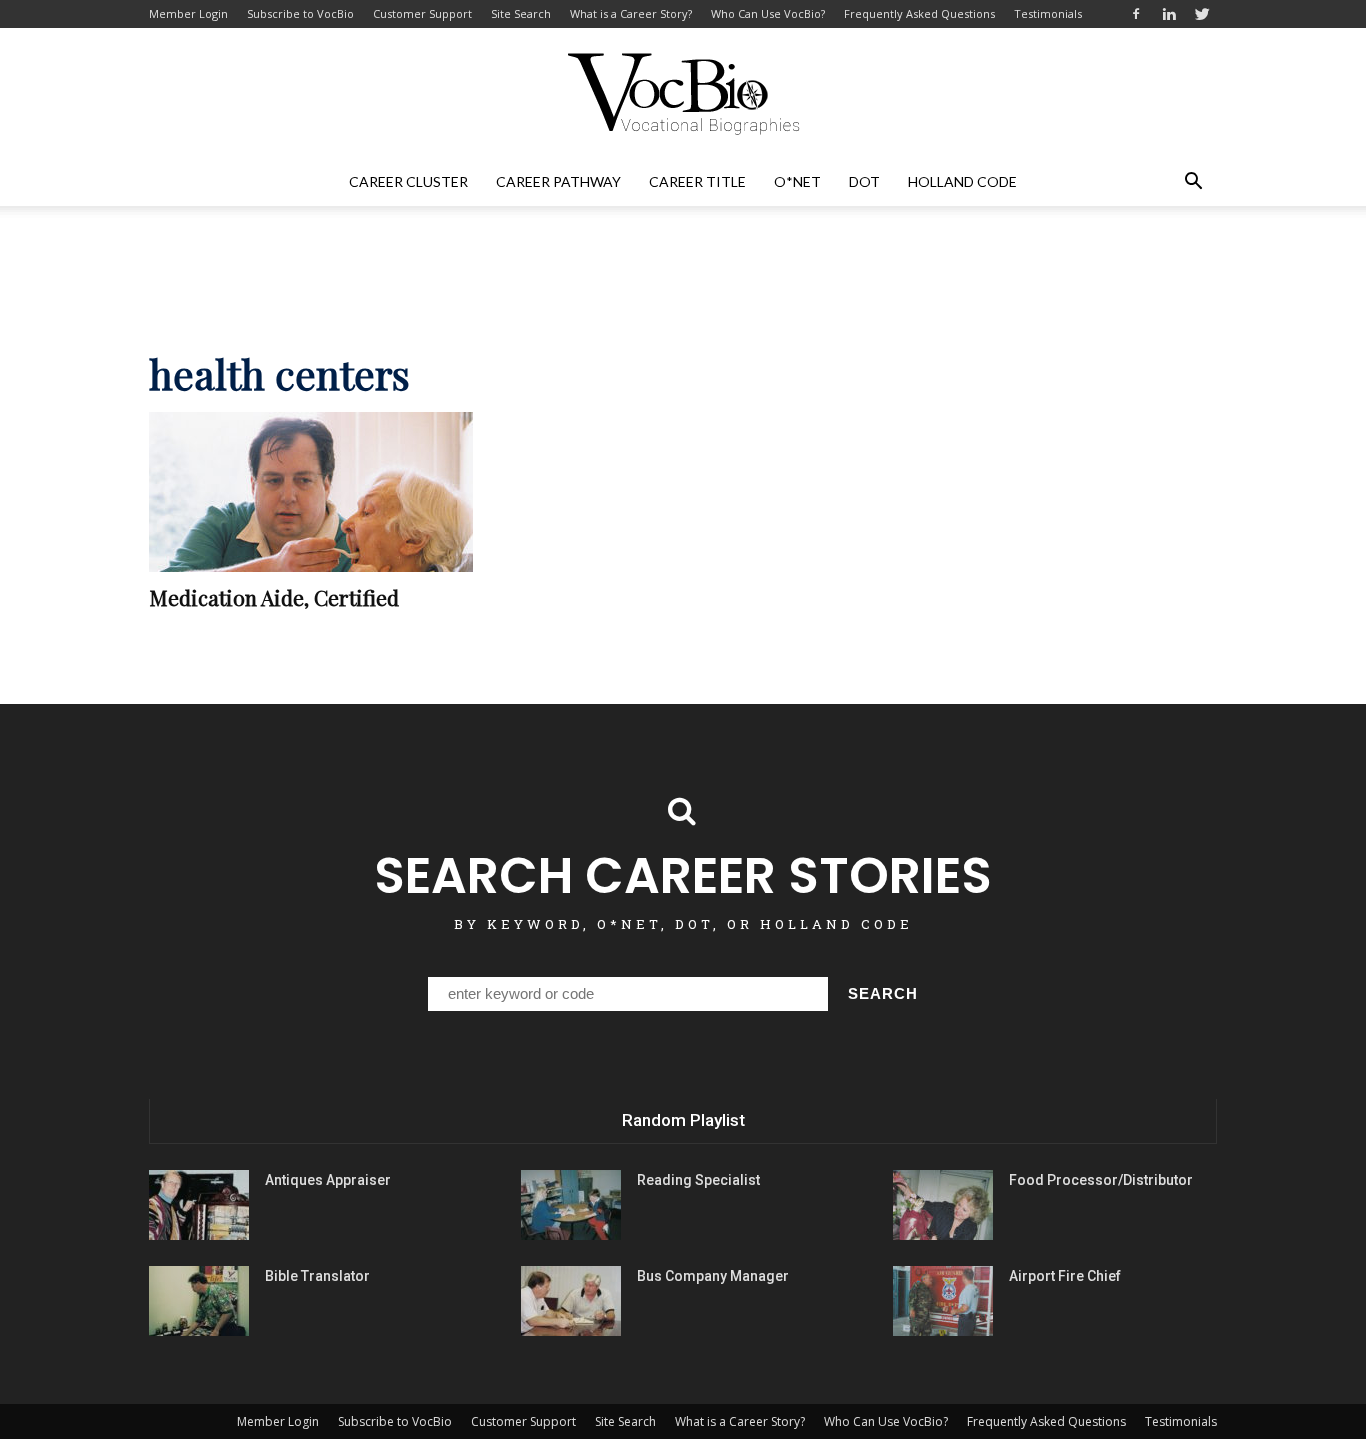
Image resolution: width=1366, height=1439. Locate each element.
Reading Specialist (698, 1180)
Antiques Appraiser (328, 1180)
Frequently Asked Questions (919, 13)
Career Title (697, 181)
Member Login (188, 13)
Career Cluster (408, 181)
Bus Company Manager (713, 1276)
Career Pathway (558, 181)
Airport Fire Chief (1065, 1276)
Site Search (521, 13)
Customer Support (422, 13)
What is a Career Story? (631, 13)
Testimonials (1048, 13)
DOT (864, 181)
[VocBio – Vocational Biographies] (683, 94)
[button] (1193, 182)
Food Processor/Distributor (1101, 1180)
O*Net (797, 181)
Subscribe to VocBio (300, 13)
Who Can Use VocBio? (768, 13)
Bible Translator (317, 1276)
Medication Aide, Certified (274, 597)
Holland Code (962, 181)
